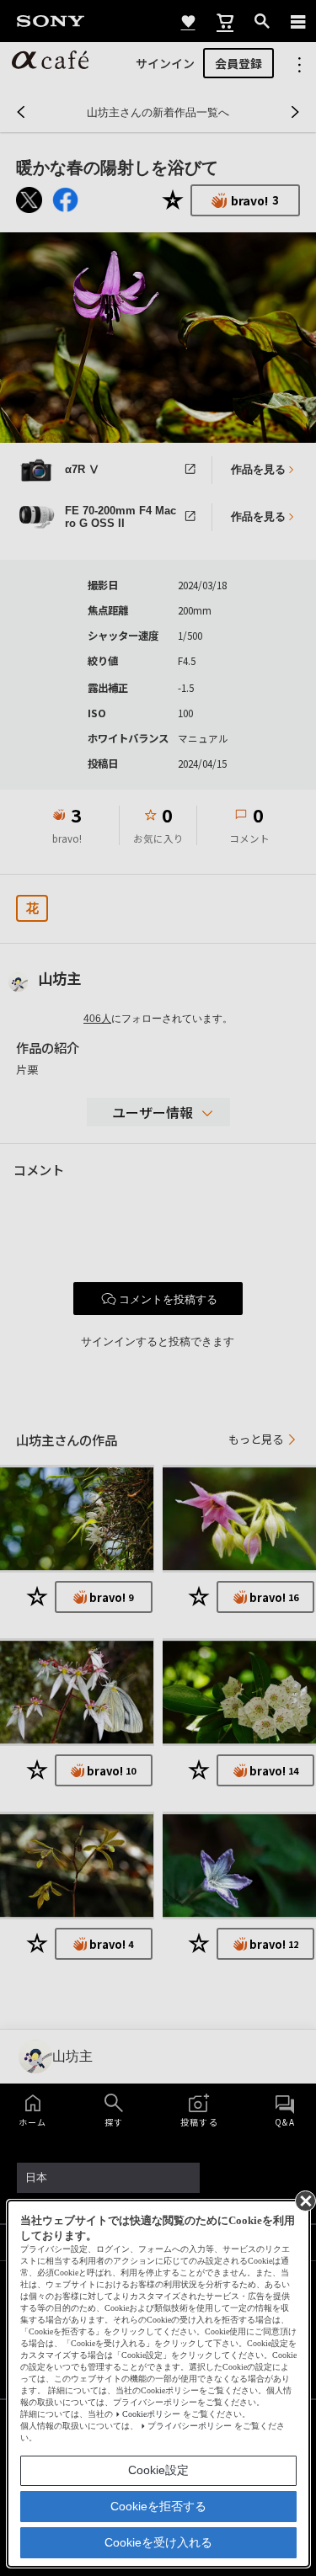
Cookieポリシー (151, 2414)
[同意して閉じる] (304, 2200)
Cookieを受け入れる (158, 2542)
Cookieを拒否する (158, 2506)
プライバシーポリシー (190, 2426)
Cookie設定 (158, 2470)
